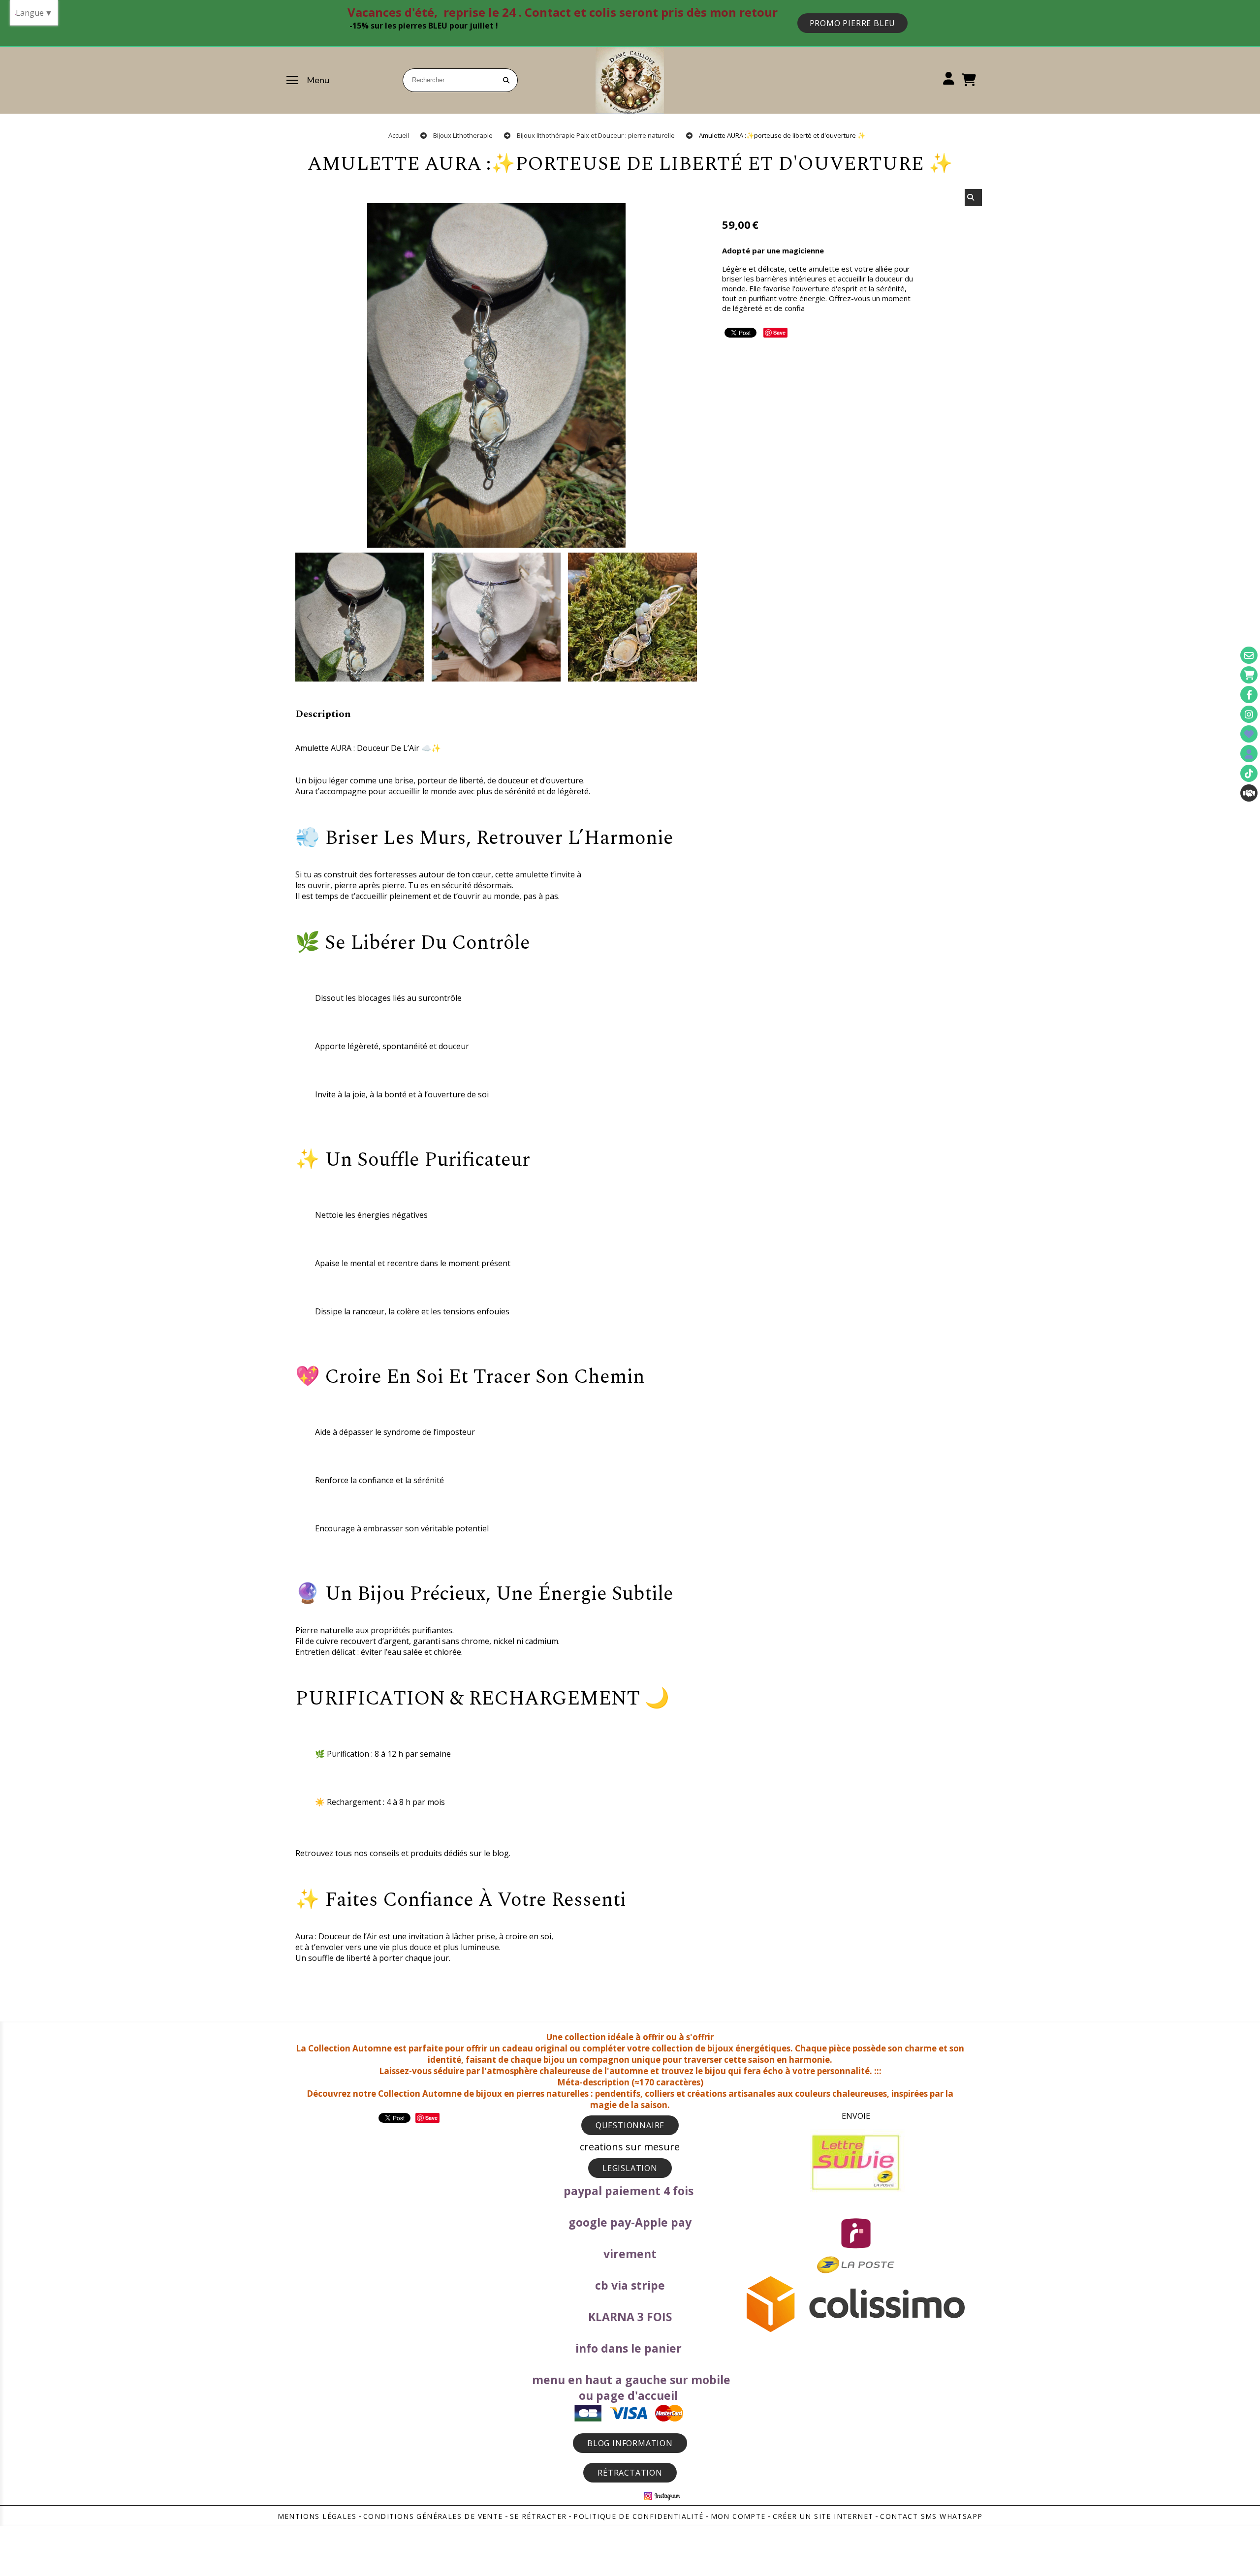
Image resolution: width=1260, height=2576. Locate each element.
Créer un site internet (823, 2516)
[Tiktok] (1249, 773)
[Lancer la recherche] (506, 80)
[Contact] (1249, 655)
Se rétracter (538, 2516)
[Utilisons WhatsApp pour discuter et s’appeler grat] (1249, 793)
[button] (683, 617)
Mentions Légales (317, 2516)
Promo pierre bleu (853, 23)
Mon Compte (738, 2516)
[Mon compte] (1249, 754)
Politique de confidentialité (638, 2516)
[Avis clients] (1249, 734)
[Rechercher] (973, 198)
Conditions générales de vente (433, 2516)
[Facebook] (1249, 695)
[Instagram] (1249, 714)
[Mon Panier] (1249, 675)
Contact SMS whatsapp (931, 2516)
